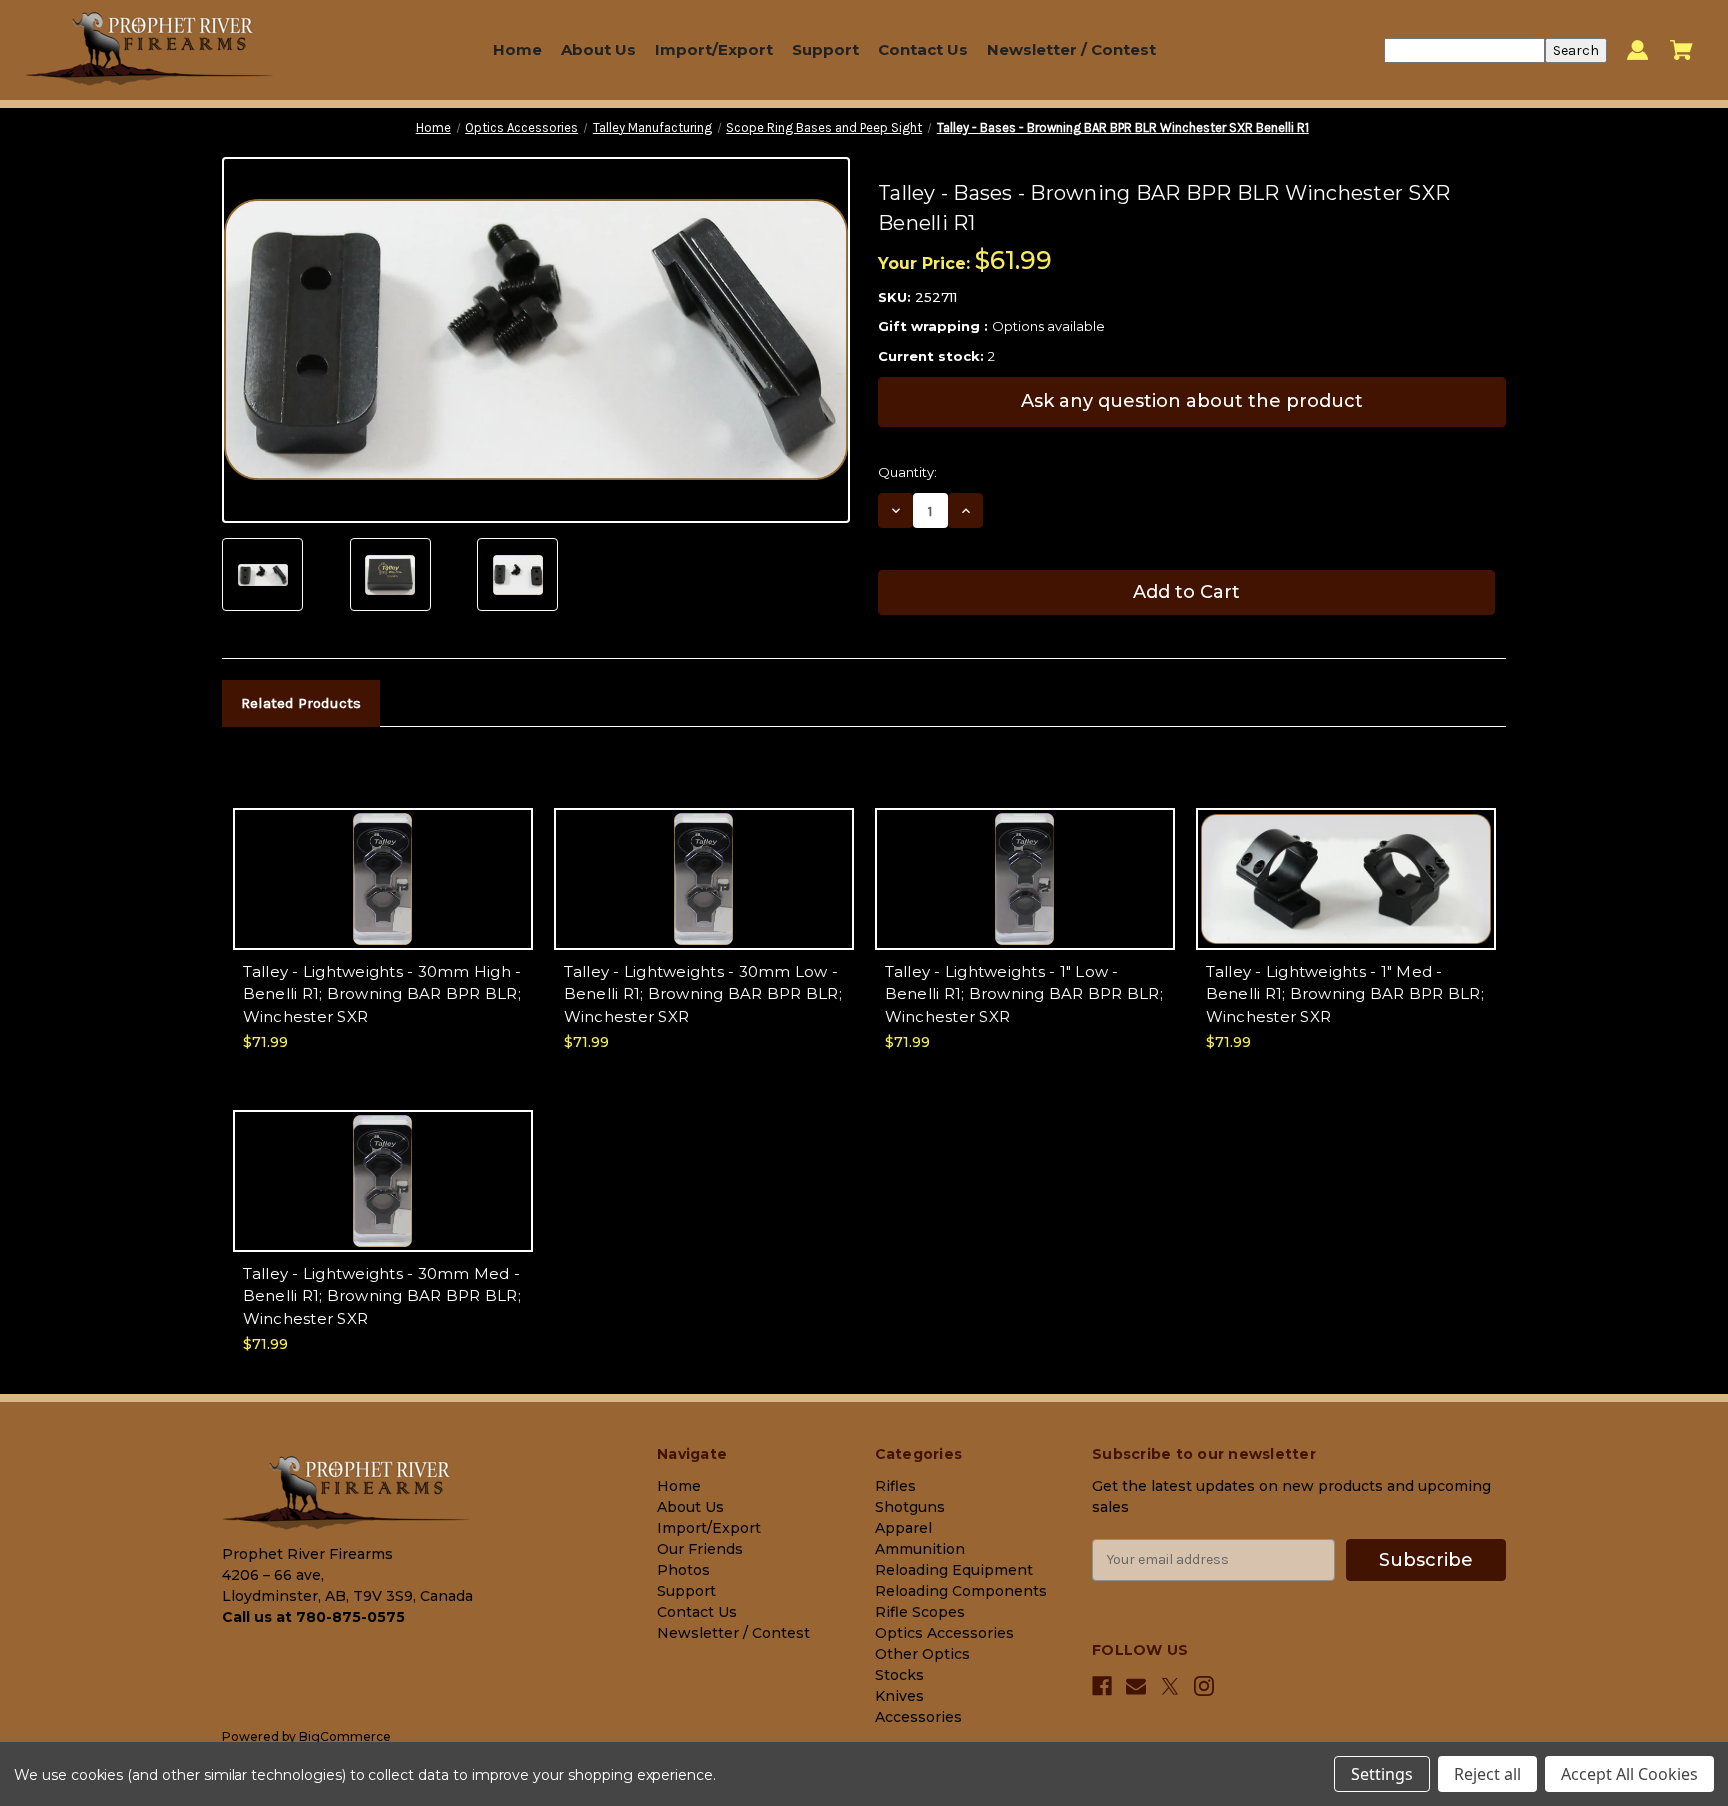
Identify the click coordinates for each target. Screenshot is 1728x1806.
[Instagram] (1204, 1686)
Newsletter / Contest (1071, 49)
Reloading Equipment (954, 1570)
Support (825, 49)
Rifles (895, 1486)
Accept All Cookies (1629, 1774)
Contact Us (923, 49)
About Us (598, 49)
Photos (683, 1570)
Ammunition (920, 1549)
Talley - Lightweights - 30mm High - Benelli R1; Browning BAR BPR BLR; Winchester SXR (382, 994)
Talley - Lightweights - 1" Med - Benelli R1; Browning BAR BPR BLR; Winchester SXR (1345, 994)
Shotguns (910, 1507)
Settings (1382, 1774)
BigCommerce (345, 1736)
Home (517, 49)
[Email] (1136, 1686)
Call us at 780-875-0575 (313, 1617)
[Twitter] (1170, 1686)
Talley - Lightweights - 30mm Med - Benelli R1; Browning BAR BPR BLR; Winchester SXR (382, 1296)
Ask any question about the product (1192, 401)
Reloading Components (961, 1591)
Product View (383, 895)
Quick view (382, 860)
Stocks (899, 1675)
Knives (899, 1696)
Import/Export (714, 49)
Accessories (918, 1717)
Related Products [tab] (301, 703)
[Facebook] (1102, 1686)
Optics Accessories (944, 1633)
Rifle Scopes (920, 1612)
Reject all (1487, 1774)
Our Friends (700, 1549)
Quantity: (907, 472)
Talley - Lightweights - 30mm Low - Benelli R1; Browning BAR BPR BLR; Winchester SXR (703, 994)
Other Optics (922, 1654)
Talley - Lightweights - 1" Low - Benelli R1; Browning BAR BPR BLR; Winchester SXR (1024, 994)
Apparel (903, 1528)
